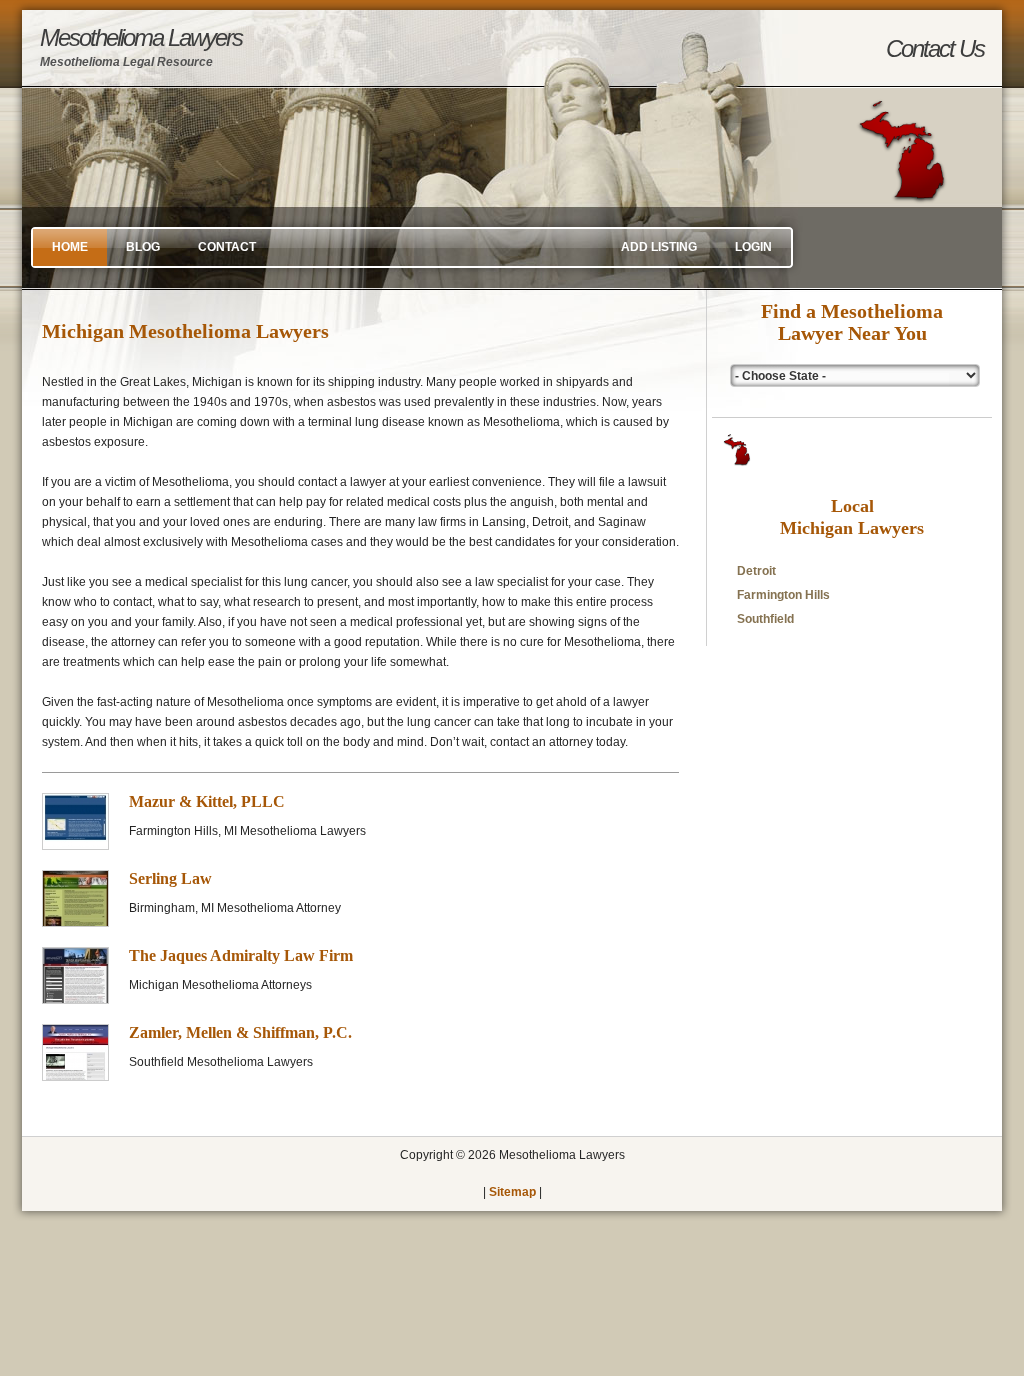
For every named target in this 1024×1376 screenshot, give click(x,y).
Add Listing (659, 247)
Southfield (765, 619)
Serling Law (170, 878)
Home (70, 247)
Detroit (756, 571)
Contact (227, 247)
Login (753, 247)
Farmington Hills (783, 595)
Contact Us (935, 48)
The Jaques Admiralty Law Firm (241, 955)
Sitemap (512, 1192)
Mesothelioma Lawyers (141, 46)
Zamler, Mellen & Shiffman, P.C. (240, 1032)
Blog (143, 247)
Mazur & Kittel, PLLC (207, 801)
